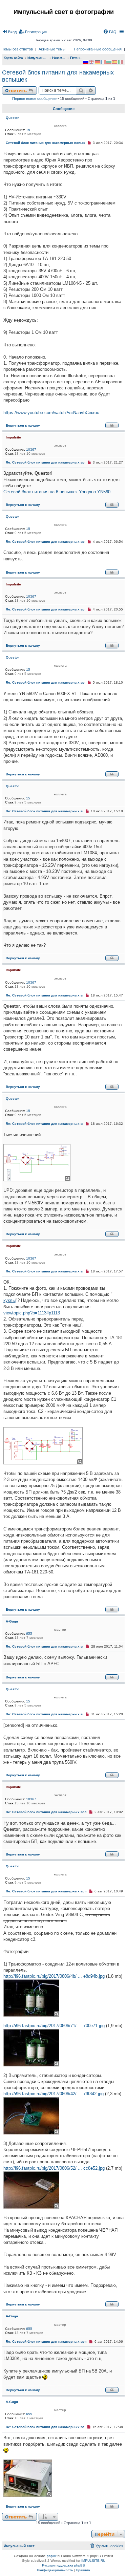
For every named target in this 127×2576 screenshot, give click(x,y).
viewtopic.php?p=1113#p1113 (32, 1313)
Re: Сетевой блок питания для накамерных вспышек (51, 462)
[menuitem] (9, 32)
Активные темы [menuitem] (52, 49)
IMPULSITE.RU (93, 2561)
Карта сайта (13, 58)
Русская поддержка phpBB (63, 2565)
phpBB (52, 2556)
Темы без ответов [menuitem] (17, 49)
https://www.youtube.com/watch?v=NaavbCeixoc (51, 413)
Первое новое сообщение (34, 99)
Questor (12, 118)
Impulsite (13, 437)
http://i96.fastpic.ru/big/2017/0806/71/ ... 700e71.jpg (54, 2026)
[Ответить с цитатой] (112, 425)
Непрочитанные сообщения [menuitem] (98, 49)
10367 (31, 449)
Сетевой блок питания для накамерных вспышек (58, 76)
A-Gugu (12, 1621)
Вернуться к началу (23, 425)
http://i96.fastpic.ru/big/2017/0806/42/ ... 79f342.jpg (54, 2094)
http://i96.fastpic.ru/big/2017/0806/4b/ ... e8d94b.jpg (54, 1976)
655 (29, 1634)
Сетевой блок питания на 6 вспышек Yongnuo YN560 (57, 492)
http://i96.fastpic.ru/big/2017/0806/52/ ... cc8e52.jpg (54, 2168)
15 (28, 130)
